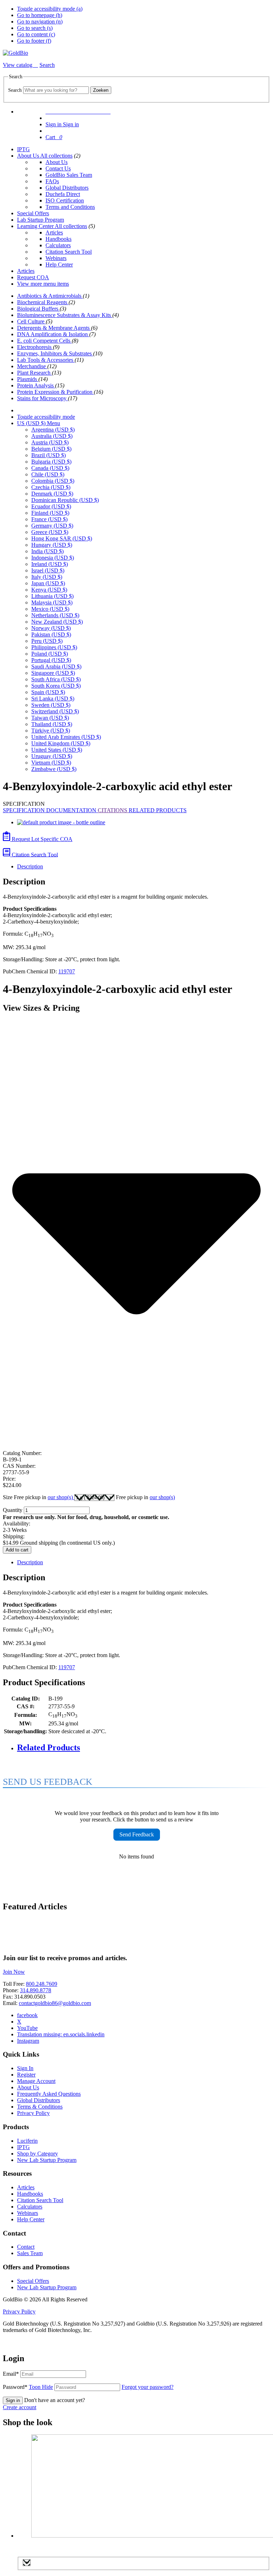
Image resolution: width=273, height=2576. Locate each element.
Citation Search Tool (69, 252)
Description (30, 866)
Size (39, 1497)
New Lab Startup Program (47, 2160)
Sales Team (30, 2253)
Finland (50, 513)
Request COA (33, 277)
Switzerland (55, 711)
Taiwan (50, 718)
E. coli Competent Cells (44, 341)
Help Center (59, 265)
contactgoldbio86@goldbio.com (55, 2003)
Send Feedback (137, 1834)
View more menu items (43, 284)
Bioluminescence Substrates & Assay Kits (65, 315)
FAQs (52, 181)
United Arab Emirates (66, 737)
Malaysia (52, 602)
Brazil (49, 455)
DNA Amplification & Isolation (53, 334)
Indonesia (53, 558)
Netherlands (55, 615)
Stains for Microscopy (42, 398)
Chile (48, 474)
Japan (48, 583)
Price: (9, 1479)
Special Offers (33, 213)
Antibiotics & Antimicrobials (50, 296)
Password (28, 2387)
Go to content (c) (36, 34)
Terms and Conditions (70, 207)
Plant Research (34, 373)
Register (26, 2075)
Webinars (56, 258)
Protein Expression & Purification (55, 392)
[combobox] (56, 90)
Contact (26, 2247)
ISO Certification (65, 200)
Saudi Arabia (56, 667)
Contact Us (58, 168)
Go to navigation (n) (40, 22)
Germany (52, 526)
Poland (50, 654)
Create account (20, 2407)
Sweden (51, 705)
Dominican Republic (65, 500)
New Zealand (57, 622)
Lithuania (52, 596)
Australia (52, 436)
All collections (56, 156)
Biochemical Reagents (43, 302)
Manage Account (36, 2081)
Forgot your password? (148, 2387)
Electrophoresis (35, 347)
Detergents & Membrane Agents (54, 328)
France (49, 519)
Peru (47, 641)
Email (11, 2374)
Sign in (13, 2400)
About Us (29, 156)
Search (15, 90)
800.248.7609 (42, 1984)
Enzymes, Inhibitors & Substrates (55, 353)
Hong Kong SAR (62, 538)
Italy (47, 577)
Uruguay (52, 756)
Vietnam (51, 763)
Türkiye (51, 731)
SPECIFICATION (25, 810)
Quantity (13, 1510)
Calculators (58, 245)
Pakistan (51, 634)
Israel (48, 570)
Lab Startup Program (41, 220)
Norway (51, 628)
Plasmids (28, 379)
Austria (50, 442)
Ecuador (51, 506)
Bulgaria (51, 462)
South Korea (56, 686)
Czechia (51, 487)
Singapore (53, 673)
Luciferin (27, 2141)
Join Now (14, 1972)
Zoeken (101, 90)
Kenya (49, 590)
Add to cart (17, 1550)
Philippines (54, 647)
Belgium (51, 449)
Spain (48, 692)
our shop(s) (61, 1497)
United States (57, 750)
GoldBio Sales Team (69, 175)
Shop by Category (38, 2154)
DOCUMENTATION (72, 810)
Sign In (25, 2068)
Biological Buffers (38, 309)
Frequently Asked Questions (49, 2094)
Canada (50, 468)
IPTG (23, 149)
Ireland (50, 564)
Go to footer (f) (34, 41)
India (47, 551)
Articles (54, 232)
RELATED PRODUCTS (158, 810)
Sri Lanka (53, 699)
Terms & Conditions (40, 2107)
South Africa (56, 679)
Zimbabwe (54, 769)
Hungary (52, 545)
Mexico (50, 609)
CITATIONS (113, 810)
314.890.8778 (36, 1990)
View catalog (18, 65)
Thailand (52, 724)
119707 (67, 971)
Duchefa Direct (63, 194)
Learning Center (36, 226)
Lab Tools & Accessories (46, 360)
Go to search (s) (35, 28)
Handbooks (58, 239)
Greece (50, 532)
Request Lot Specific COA (41, 839)
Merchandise (32, 366)
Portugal (51, 660)
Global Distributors (67, 188)
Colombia (53, 481)
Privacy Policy (33, 2113)
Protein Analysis (36, 385)
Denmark (52, 494)
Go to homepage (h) (40, 15)
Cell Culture (31, 321)
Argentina (53, 430)
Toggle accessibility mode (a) (50, 9)
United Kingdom (61, 743)
